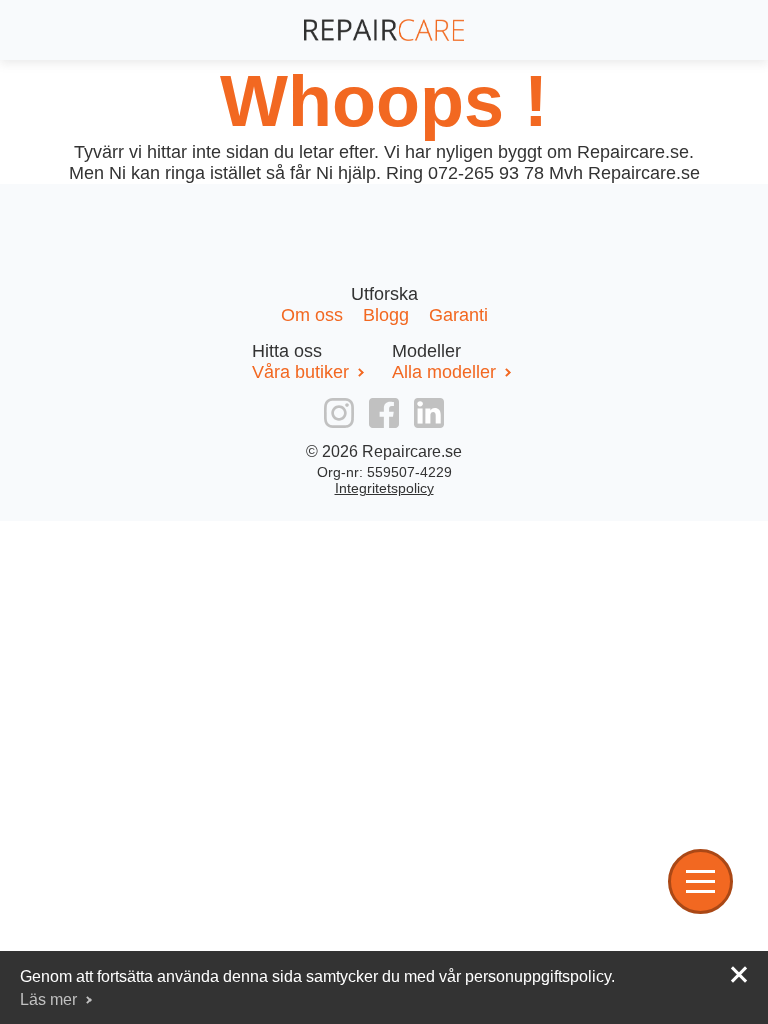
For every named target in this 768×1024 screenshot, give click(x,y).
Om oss (314, 315)
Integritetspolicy (384, 488)
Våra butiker (300, 372)
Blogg (388, 315)
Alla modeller (444, 372)
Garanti (458, 315)
